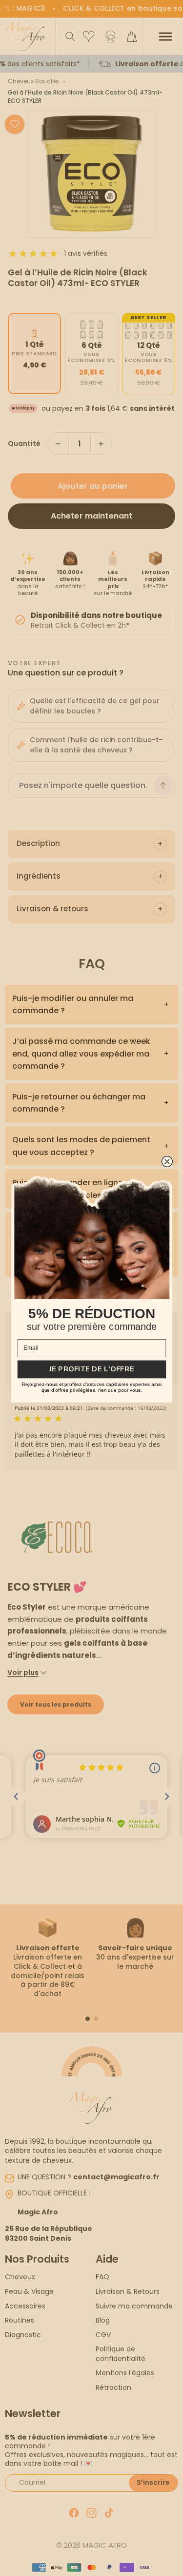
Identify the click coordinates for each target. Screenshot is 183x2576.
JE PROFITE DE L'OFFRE (91, 1369)
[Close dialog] (167, 1161)
